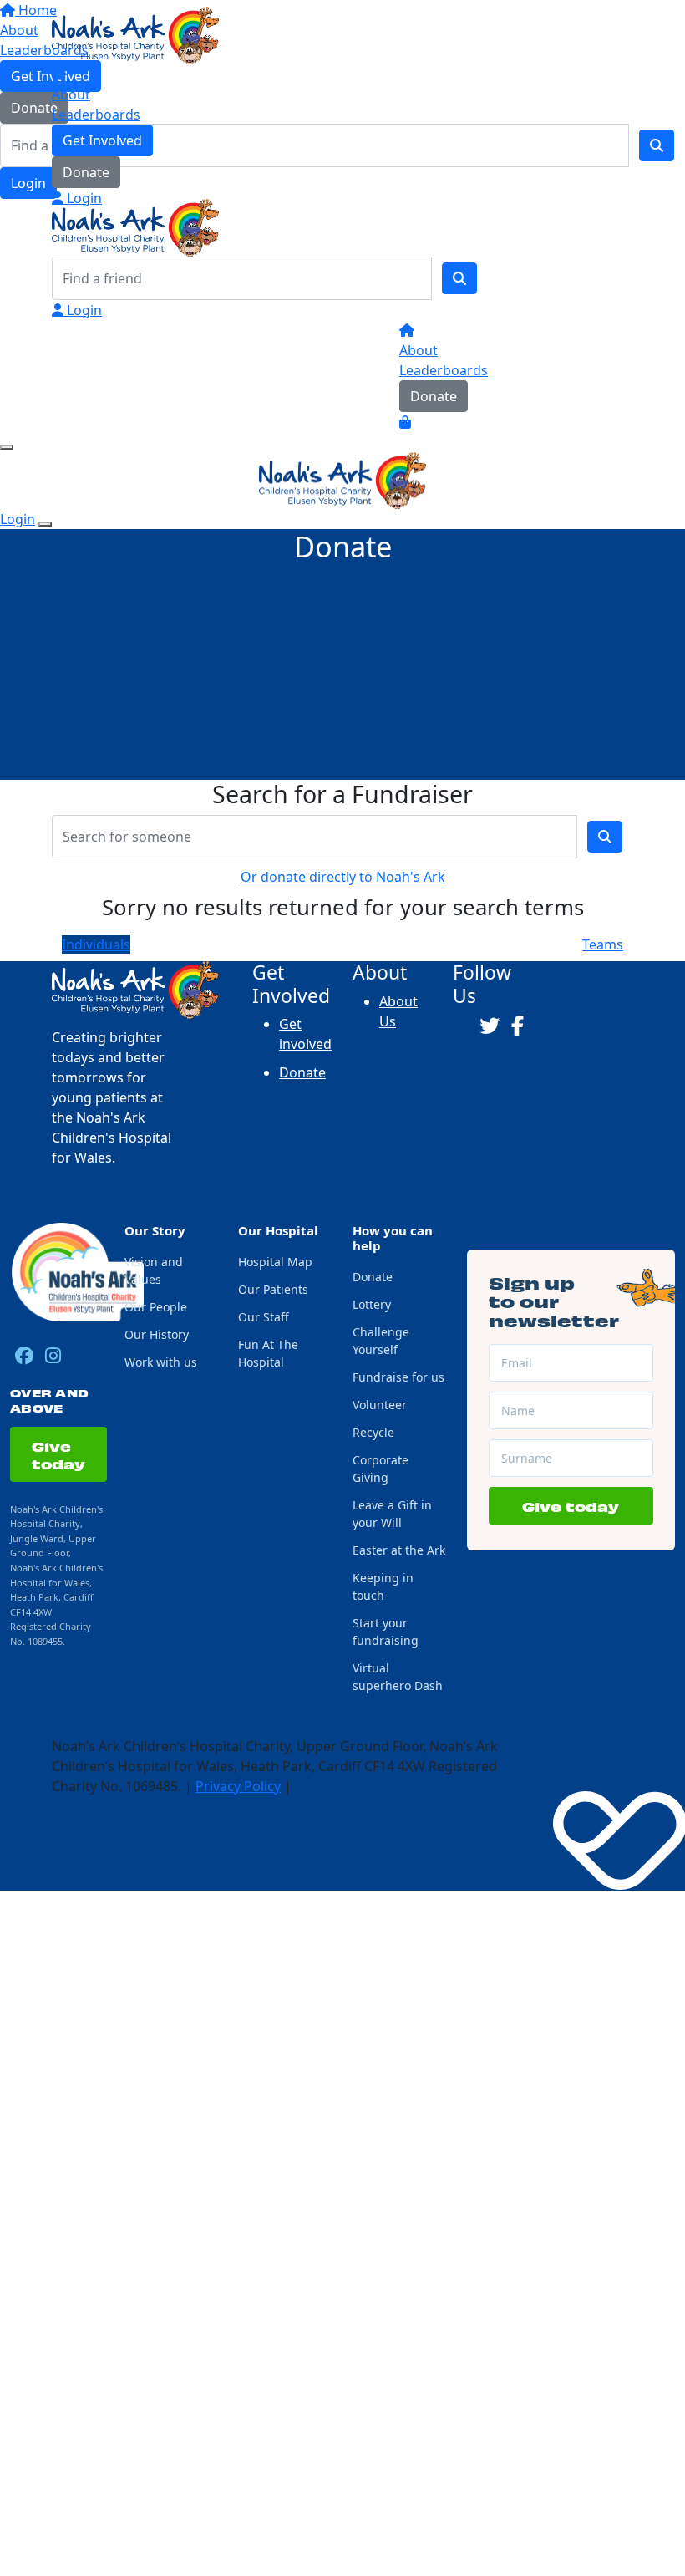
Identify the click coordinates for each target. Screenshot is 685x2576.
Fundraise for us (398, 1377)
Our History (157, 1334)
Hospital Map (275, 1262)
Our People (156, 1307)
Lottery (372, 1304)
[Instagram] (53, 1356)
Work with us (161, 1362)
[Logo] (135, 34)
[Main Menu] (7, 447)
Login (83, 198)
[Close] (45, 524)
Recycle (373, 1432)
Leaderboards (96, 115)
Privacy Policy (238, 1786)
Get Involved (102, 140)
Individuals (96, 944)
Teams (603, 944)
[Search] (459, 278)
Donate (86, 172)
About (71, 94)
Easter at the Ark (399, 1550)
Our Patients (273, 1289)
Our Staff (264, 1317)
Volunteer (380, 1405)
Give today (58, 1454)
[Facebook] (24, 1356)
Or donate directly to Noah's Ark (343, 877)
